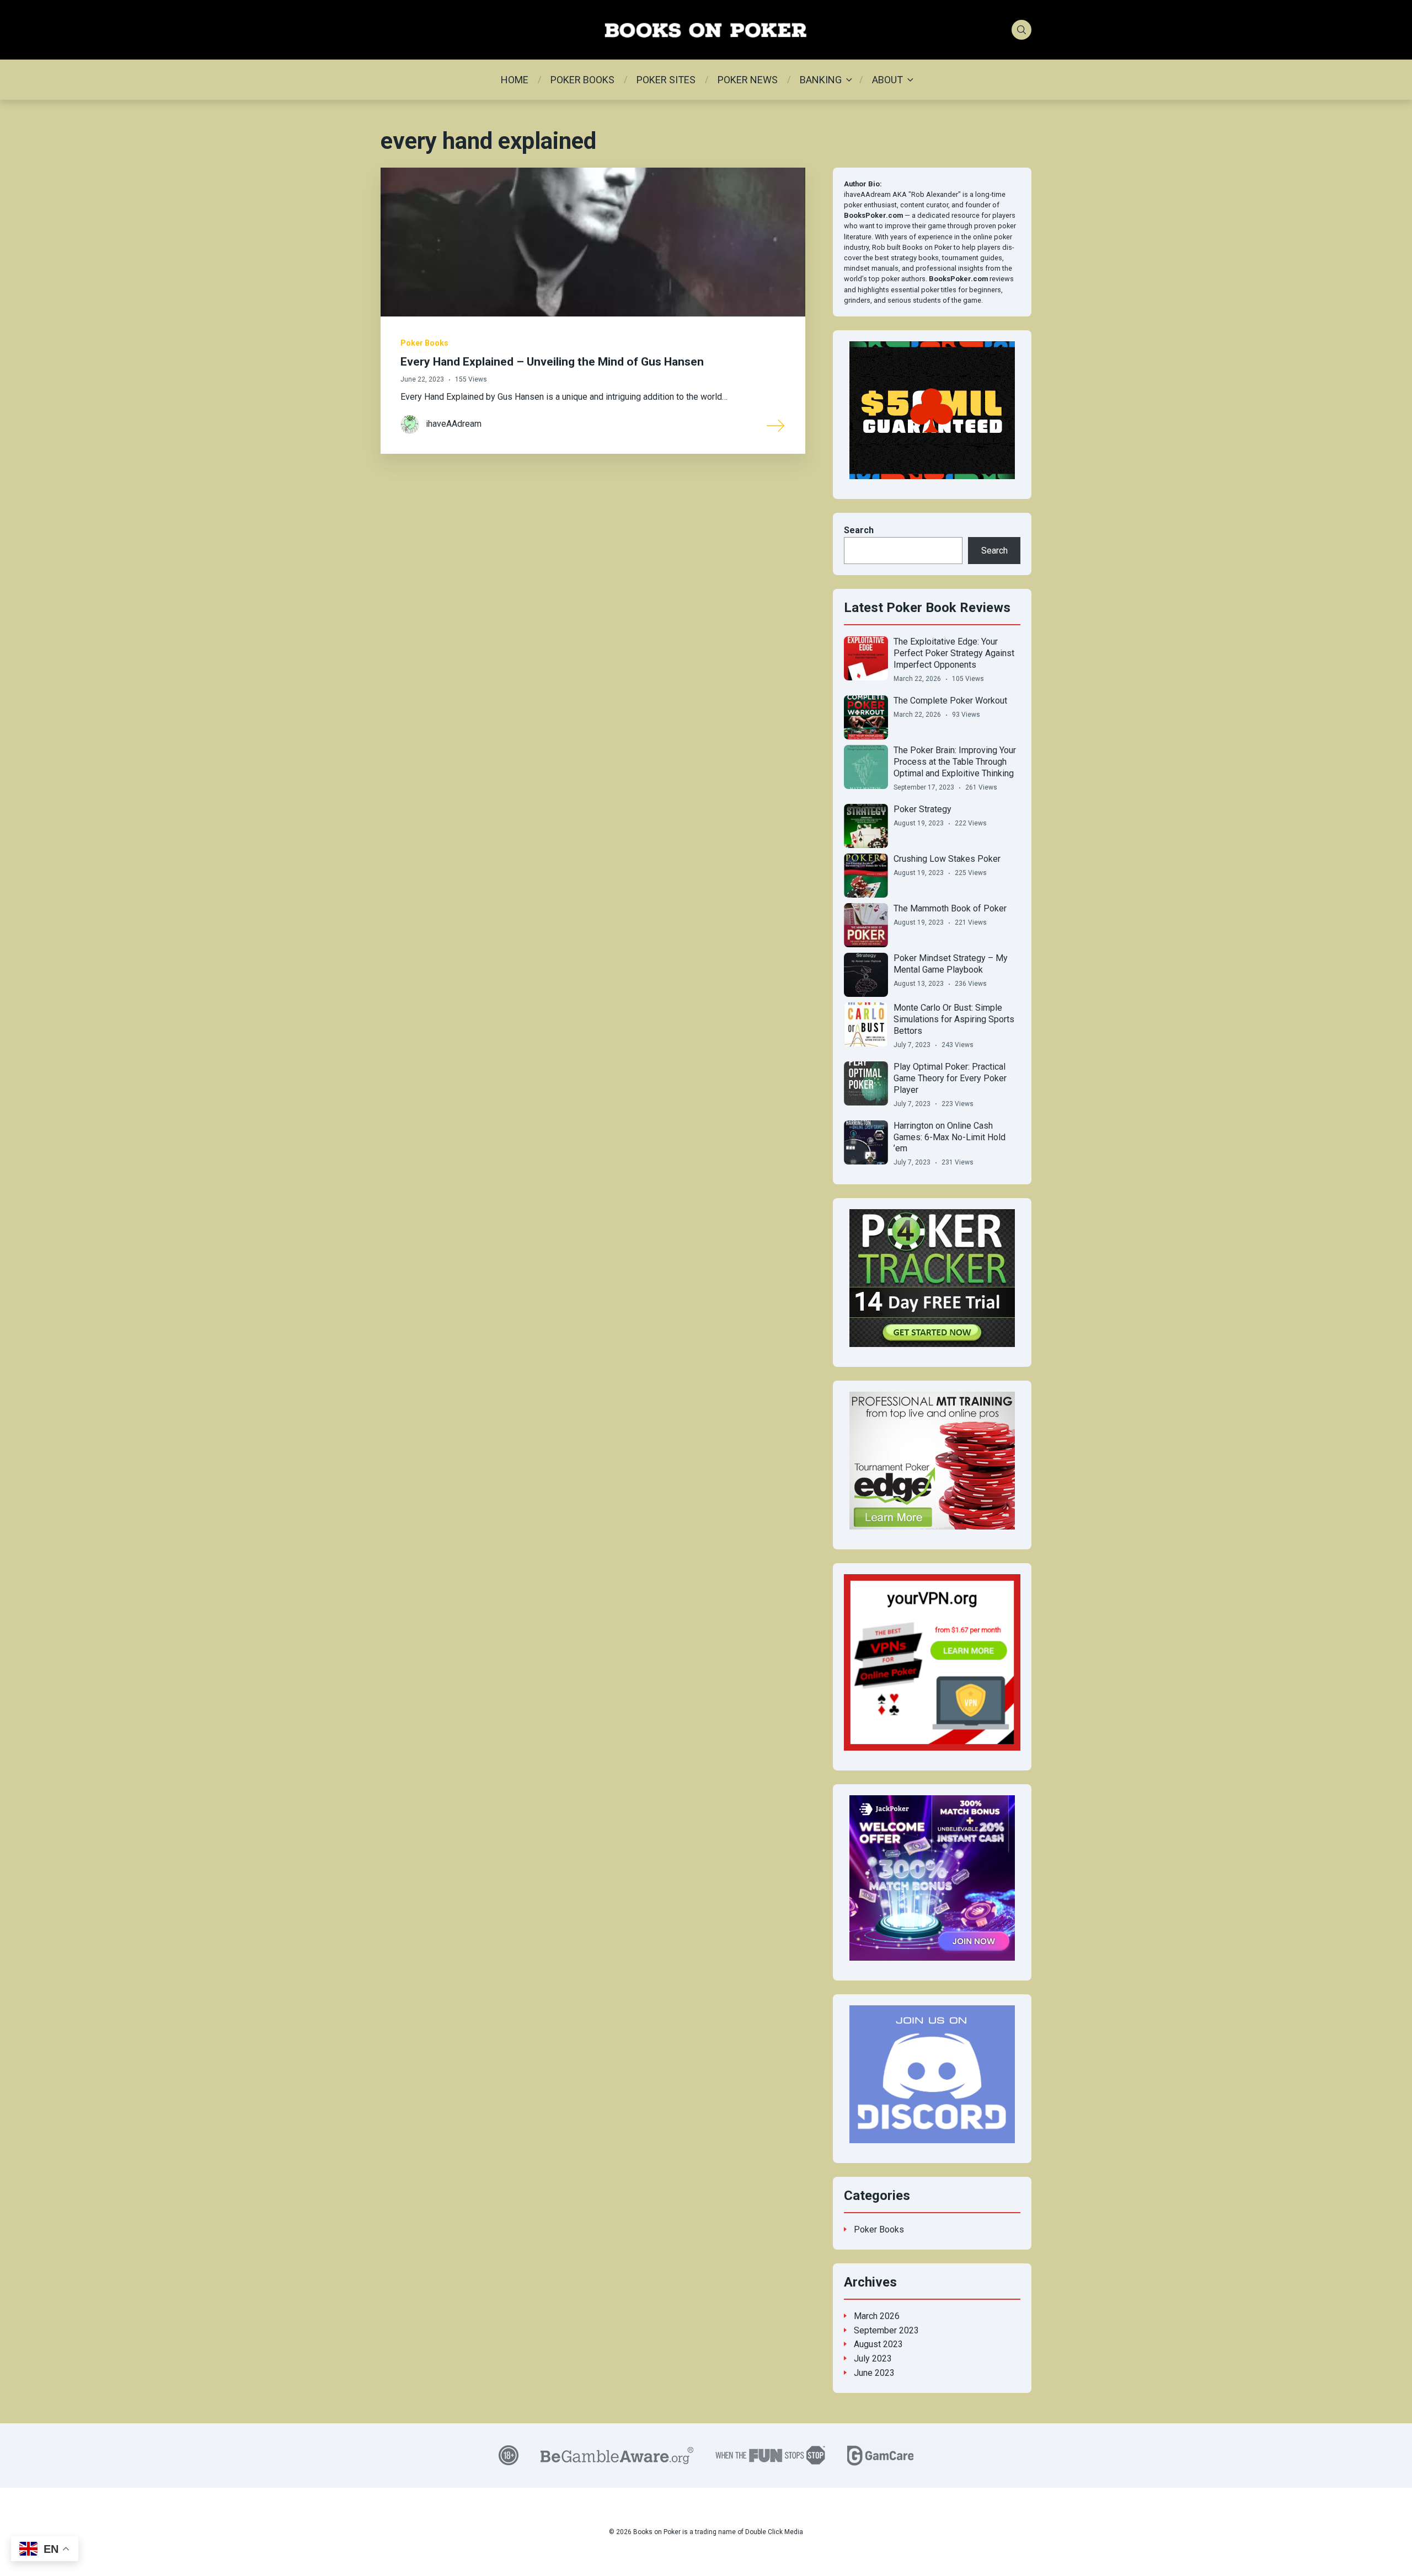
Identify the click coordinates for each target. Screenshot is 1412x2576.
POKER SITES (666, 80)
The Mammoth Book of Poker (950, 908)
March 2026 (877, 2316)
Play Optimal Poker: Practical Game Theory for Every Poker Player (950, 1078)
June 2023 (874, 2373)
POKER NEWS (748, 80)
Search (859, 530)
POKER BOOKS (582, 80)
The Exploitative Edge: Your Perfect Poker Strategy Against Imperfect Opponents (954, 653)
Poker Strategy (922, 809)
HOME (515, 80)
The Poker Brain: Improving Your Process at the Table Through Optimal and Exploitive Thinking (955, 762)
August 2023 (878, 2344)
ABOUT (887, 80)
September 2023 (886, 2330)
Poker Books (424, 343)
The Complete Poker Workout (950, 701)
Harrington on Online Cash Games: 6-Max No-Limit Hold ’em (950, 1137)
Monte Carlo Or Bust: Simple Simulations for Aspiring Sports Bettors (954, 1019)
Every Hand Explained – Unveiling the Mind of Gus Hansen (552, 362)
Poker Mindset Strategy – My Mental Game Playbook (951, 964)
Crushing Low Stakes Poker (947, 859)
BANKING (821, 80)
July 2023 (873, 2358)
